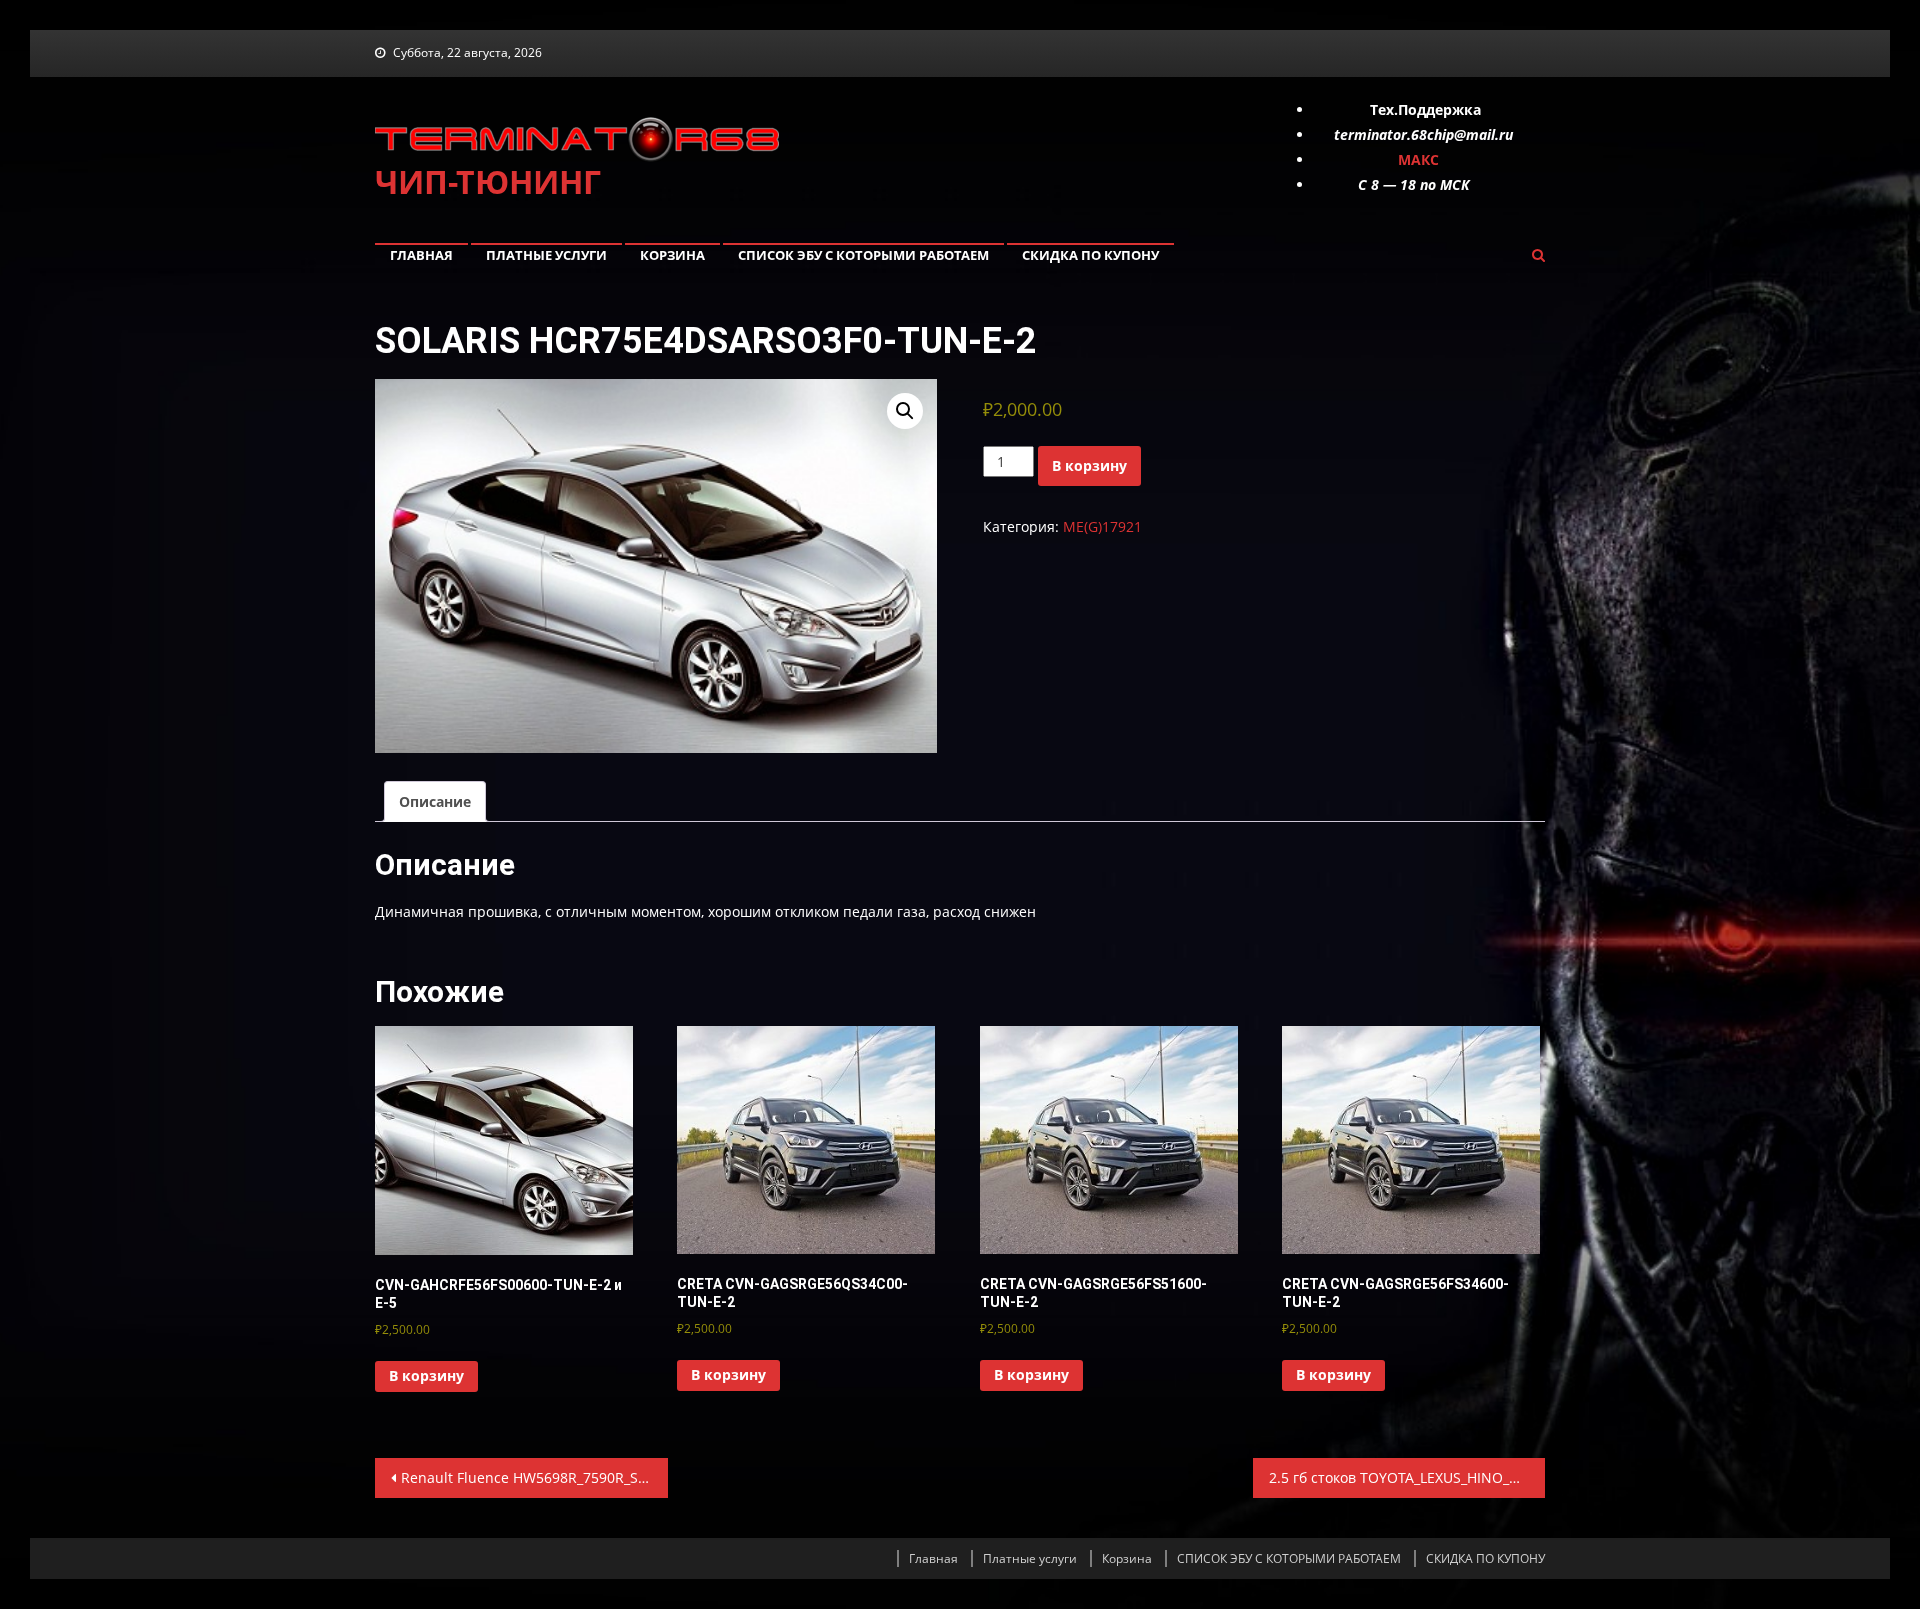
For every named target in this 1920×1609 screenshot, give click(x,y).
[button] (905, 411)
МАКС (1418, 159)
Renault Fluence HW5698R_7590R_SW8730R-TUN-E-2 (534, 1477)
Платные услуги (546, 255)
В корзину (1089, 465)
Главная (421, 255)
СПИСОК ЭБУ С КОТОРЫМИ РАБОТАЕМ (863, 255)
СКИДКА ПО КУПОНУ (1090, 255)
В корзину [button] (426, 1375)
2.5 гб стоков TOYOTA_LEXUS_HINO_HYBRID (1407, 1477)
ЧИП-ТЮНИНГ (488, 181)
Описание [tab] (435, 801)
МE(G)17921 (1102, 526)
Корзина (672, 255)
